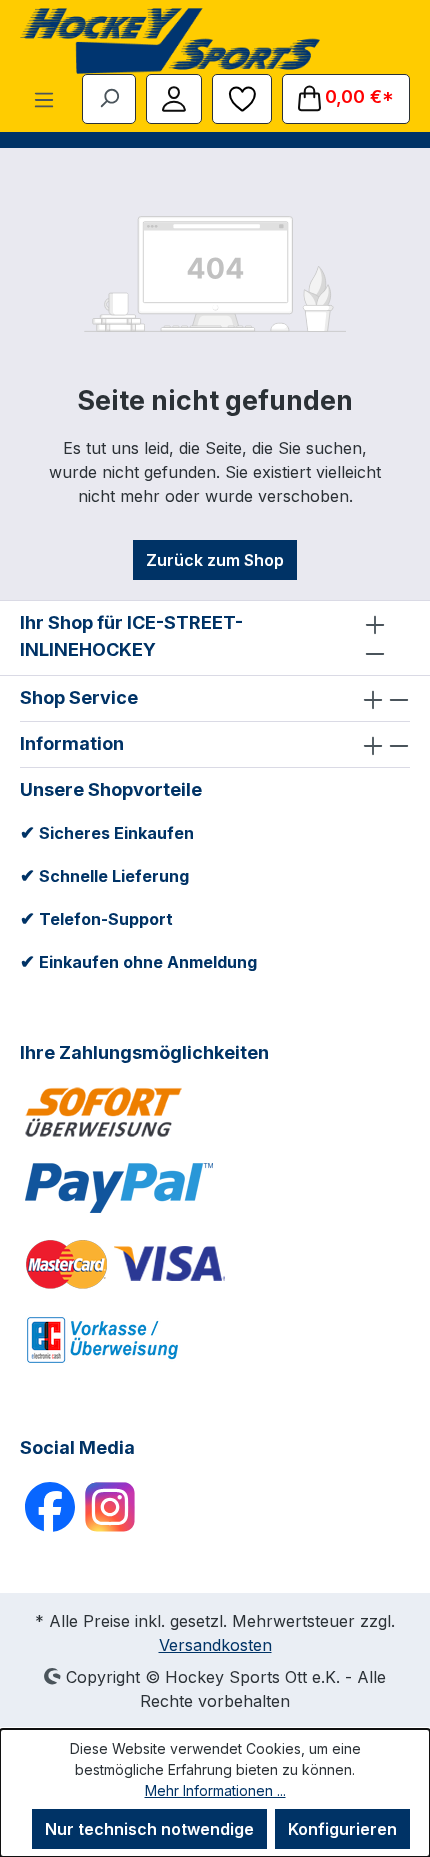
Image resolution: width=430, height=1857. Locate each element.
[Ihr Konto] (174, 97)
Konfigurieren (342, 1829)
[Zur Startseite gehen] (170, 41)
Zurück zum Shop (215, 560)
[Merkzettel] (242, 97)
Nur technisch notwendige (149, 1829)
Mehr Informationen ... (215, 1790)
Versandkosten (215, 1645)
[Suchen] (109, 97)
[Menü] (44, 99)
